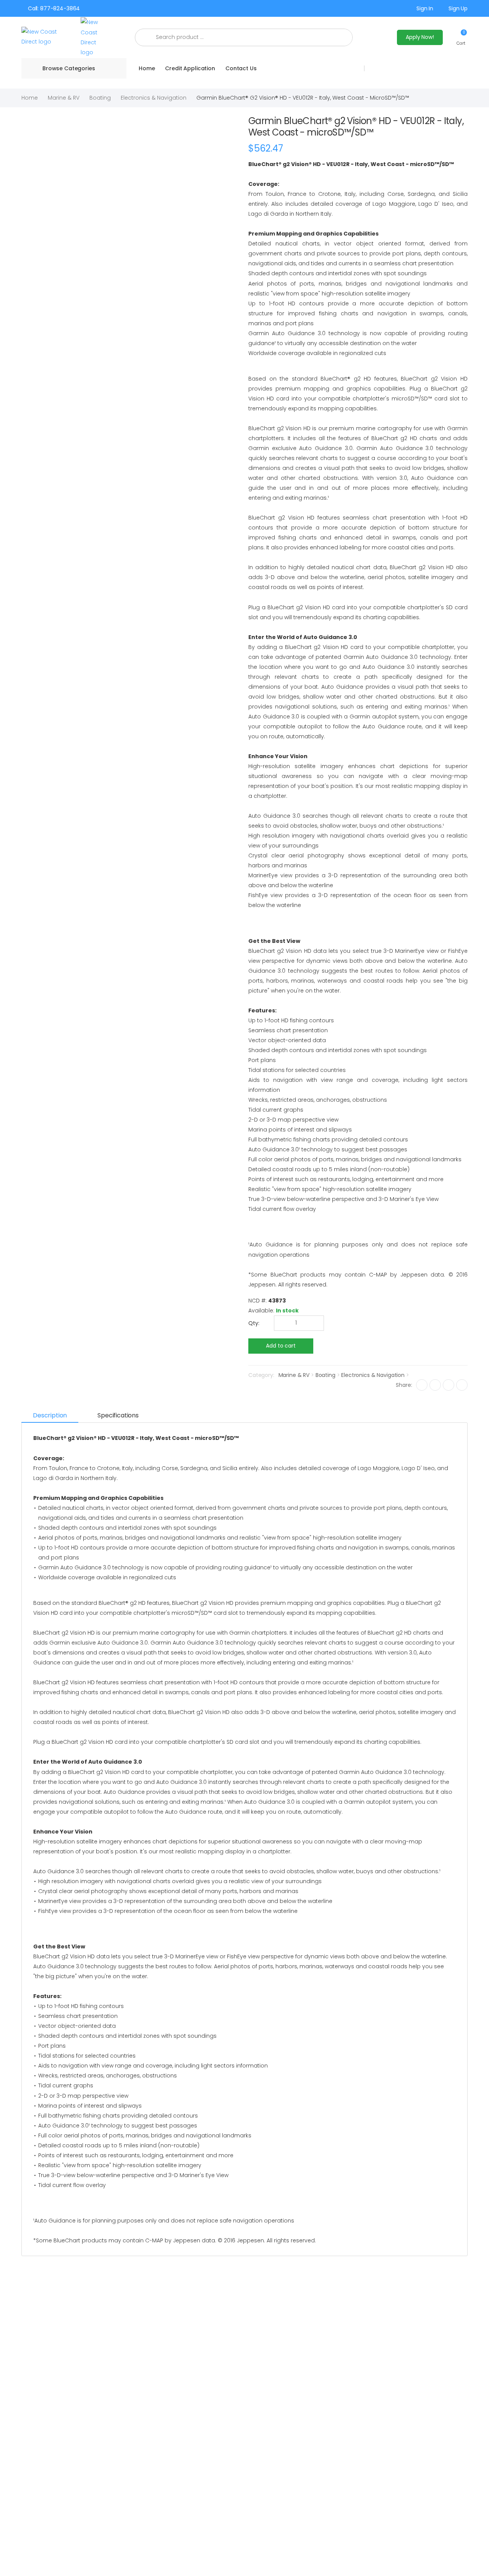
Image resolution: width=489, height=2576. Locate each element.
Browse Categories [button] (69, 68)
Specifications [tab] (118, 1415)
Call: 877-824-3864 (54, 8)
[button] (461, 37)
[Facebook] (422, 1385)
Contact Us (241, 68)
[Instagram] (449, 1385)
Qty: (254, 1323)
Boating (100, 98)
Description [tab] (50, 1415)
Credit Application (190, 68)
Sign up (458, 8)
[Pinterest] (462, 1385)
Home (147, 68)
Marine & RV (64, 98)
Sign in (425, 8)
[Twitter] (435, 1385)
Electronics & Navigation (154, 98)
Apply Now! (420, 37)
